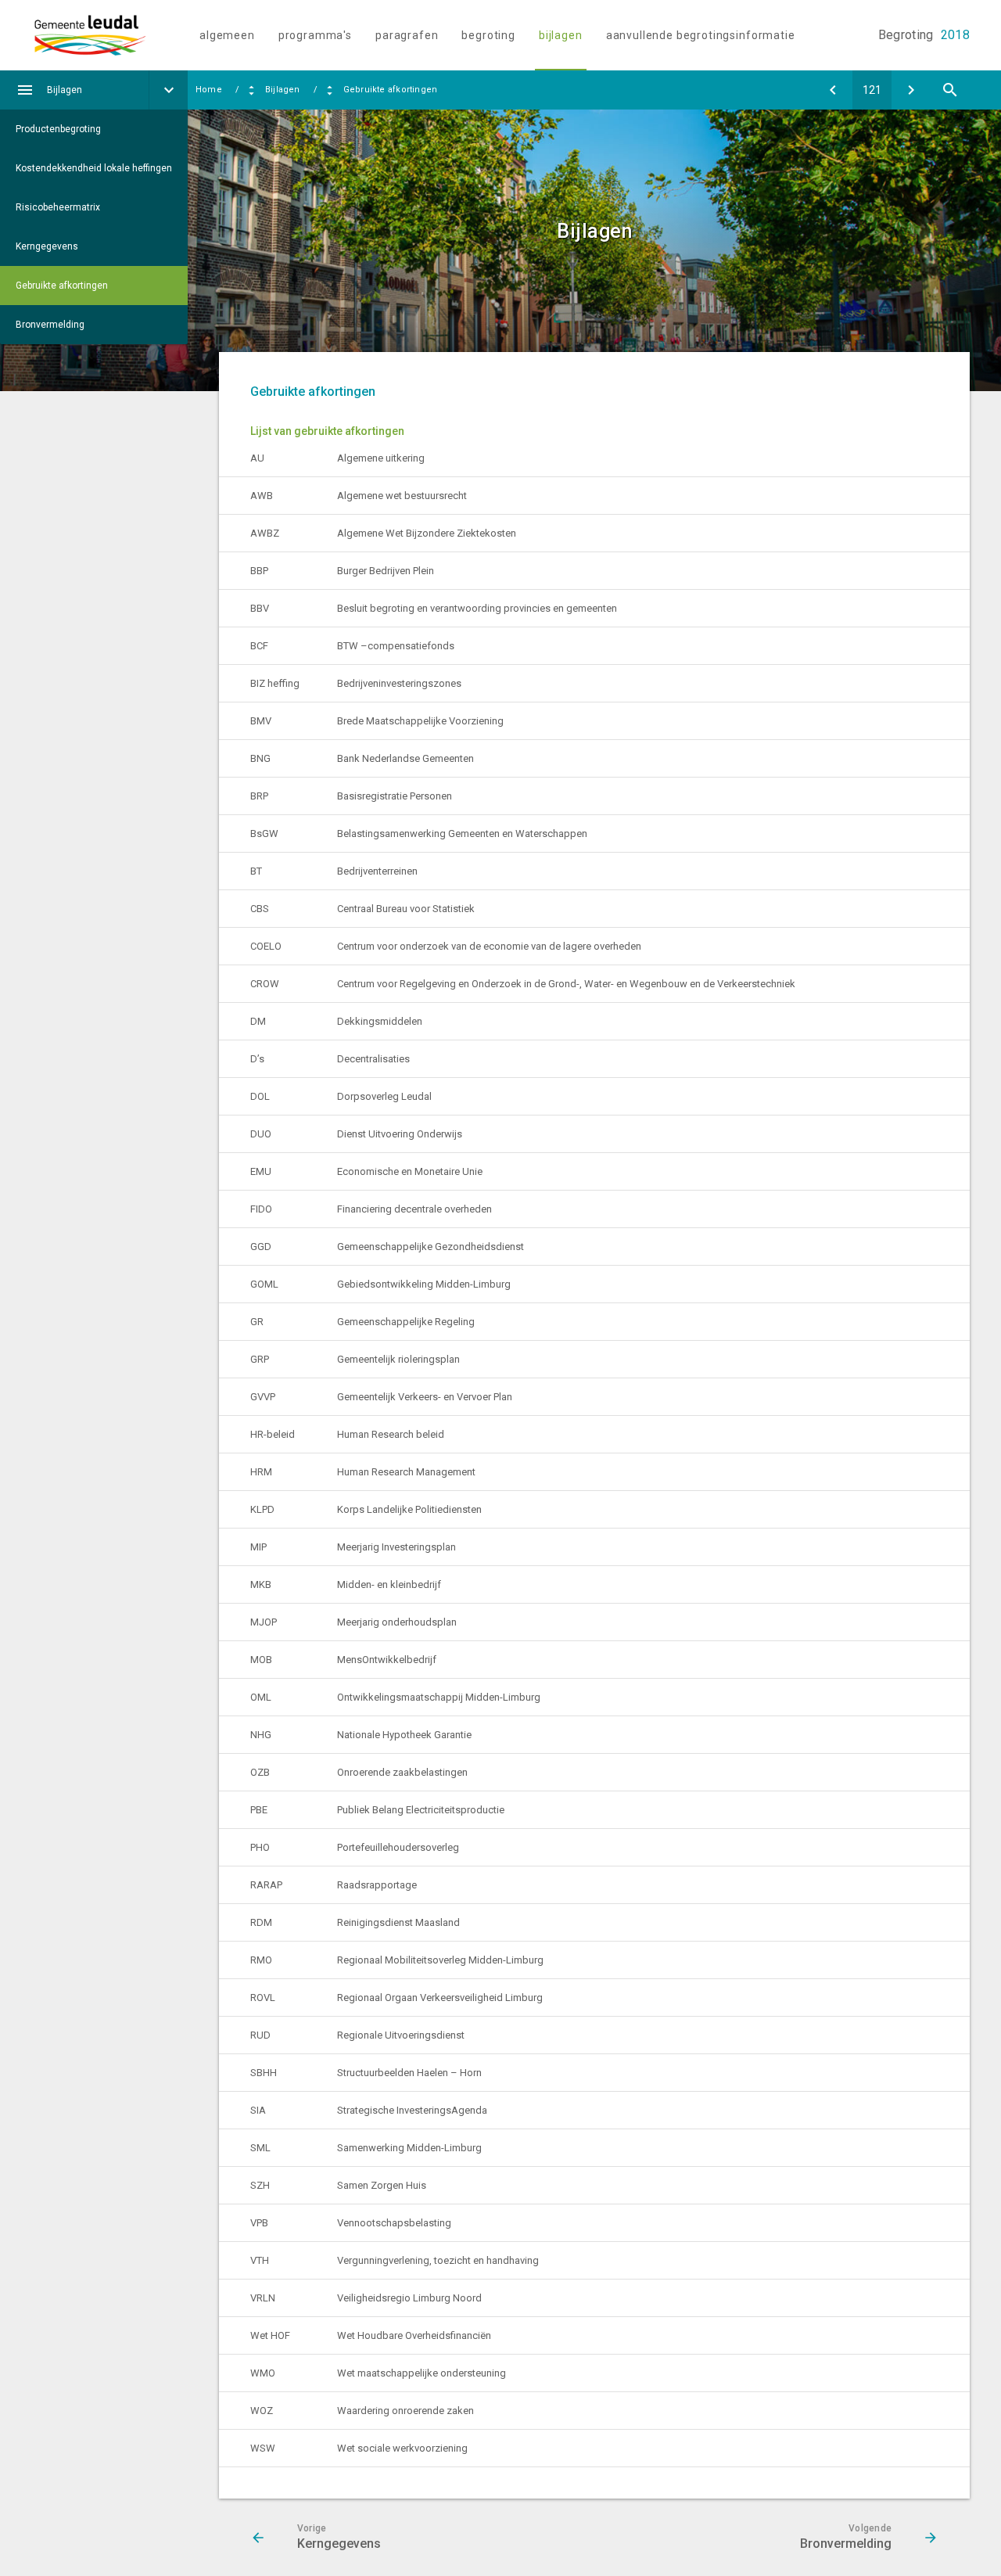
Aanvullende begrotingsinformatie (701, 35)
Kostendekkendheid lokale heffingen (94, 168)
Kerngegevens (47, 246)
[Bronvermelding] (911, 90)
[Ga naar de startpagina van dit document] (106, 35)
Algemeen (227, 35)
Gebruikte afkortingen (62, 286)
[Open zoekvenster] (950, 90)
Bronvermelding (50, 325)
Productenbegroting (58, 129)
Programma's (315, 35)
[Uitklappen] (168, 90)
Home (209, 90)
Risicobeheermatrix (58, 207)
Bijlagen (561, 35)
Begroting (488, 35)
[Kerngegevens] (833, 90)
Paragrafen (407, 35)
